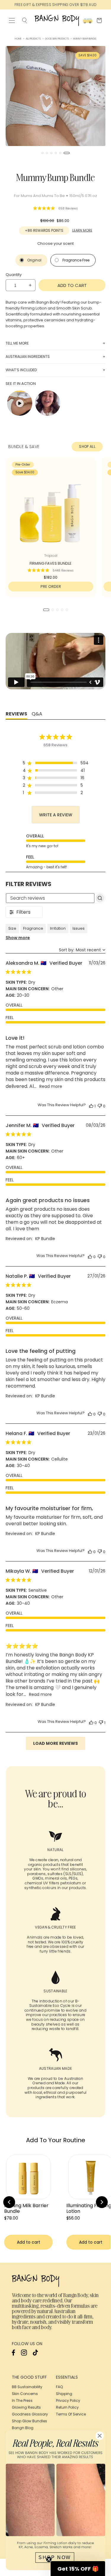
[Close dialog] (105, 1252)
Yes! (82, 1296)
